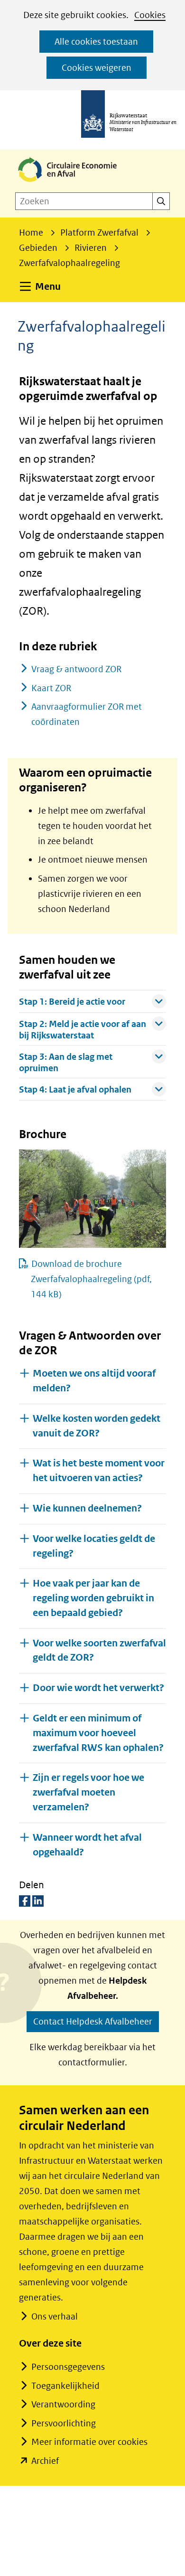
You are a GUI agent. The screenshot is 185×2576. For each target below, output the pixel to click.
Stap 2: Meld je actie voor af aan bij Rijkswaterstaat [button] (83, 1028)
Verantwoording (63, 2404)
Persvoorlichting (64, 2423)
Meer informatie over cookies (89, 2442)
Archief (45, 2461)
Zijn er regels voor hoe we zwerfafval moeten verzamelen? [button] (88, 1792)
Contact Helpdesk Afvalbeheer (93, 2021)
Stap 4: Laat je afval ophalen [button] (75, 1088)
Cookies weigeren (97, 68)
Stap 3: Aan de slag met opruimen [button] (66, 1061)
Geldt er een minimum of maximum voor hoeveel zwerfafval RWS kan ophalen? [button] (98, 1733)
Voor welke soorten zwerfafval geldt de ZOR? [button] (99, 1651)
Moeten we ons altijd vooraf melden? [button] (94, 1381)
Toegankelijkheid (65, 2386)
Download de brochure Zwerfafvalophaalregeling (91, 1279)
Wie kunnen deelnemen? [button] (87, 1508)
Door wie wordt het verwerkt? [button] (98, 1688)
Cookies (150, 15)
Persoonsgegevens (68, 2367)
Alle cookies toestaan (96, 42)
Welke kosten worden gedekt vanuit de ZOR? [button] (97, 1426)
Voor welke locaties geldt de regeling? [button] (94, 1546)
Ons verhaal (55, 2316)
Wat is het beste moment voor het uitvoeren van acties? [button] (99, 1471)
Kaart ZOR (51, 688)
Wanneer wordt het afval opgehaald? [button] (87, 1845)
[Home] (75, 183)
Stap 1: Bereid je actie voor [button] (72, 1000)
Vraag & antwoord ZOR (76, 669)
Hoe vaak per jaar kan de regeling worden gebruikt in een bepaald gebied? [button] (93, 1598)
